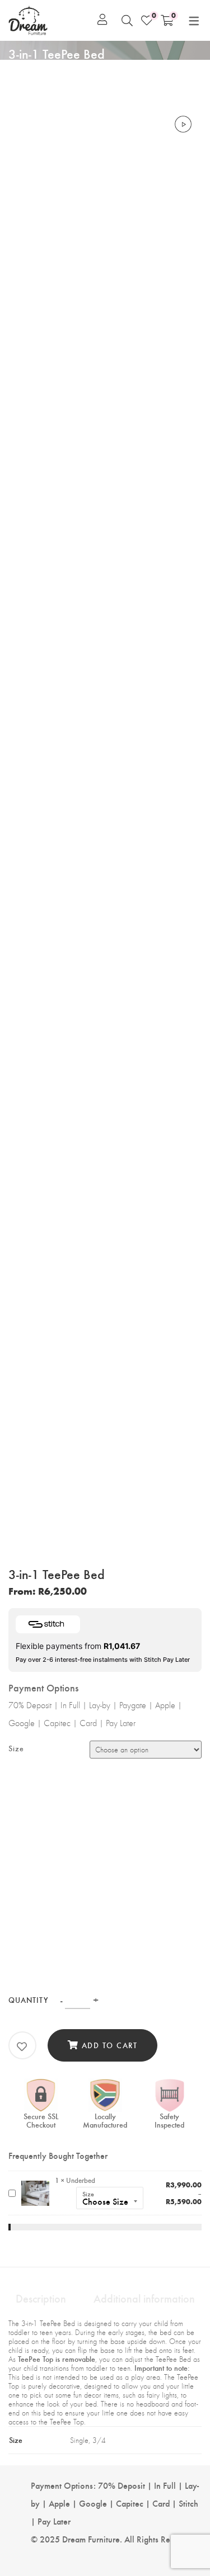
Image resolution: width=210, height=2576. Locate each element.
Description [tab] (41, 2298)
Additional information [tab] (144, 2298)
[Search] (127, 20)
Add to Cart (110, 2045)
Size (16, 1748)
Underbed (81, 2180)
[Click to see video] (183, 125)
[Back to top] (181, 2514)
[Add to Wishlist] (22, 2046)
